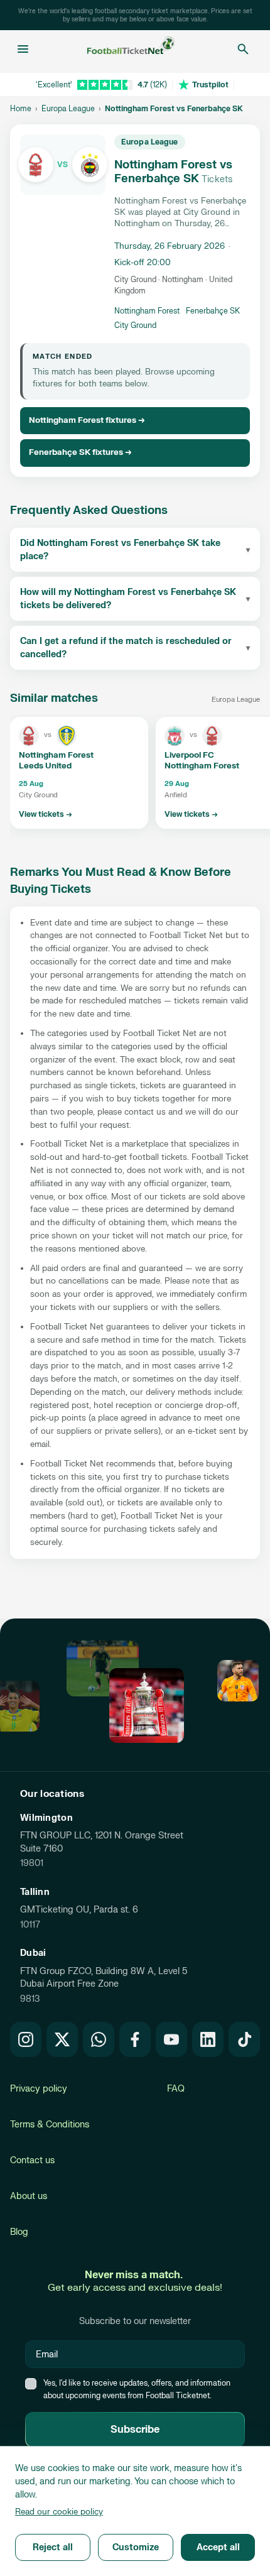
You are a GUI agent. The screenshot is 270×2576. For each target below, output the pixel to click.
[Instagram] (26, 2039)
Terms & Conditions (50, 2125)
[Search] (243, 49)
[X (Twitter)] (62, 2039)
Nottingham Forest (147, 311)
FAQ (176, 2089)
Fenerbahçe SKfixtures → (80, 452)
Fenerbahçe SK (213, 311)
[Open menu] (23, 49)
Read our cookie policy (59, 2512)
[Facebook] (135, 2039)
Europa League (68, 109)
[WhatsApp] (99, 2039)
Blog (19, 2232)
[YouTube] (171, 2039)
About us (29, 2196)
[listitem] (79, 773)
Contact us (32, 2160)
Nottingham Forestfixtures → (87, 420)
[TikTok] (244, 2039)
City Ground (135, 325)
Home (21, 109)
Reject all (53, 2547)
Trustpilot (210, 85)
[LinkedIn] (208, 2039)
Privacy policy (39, 2089)
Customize (136, 2547)
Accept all (218, 2547)
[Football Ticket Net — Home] (131, 49)
